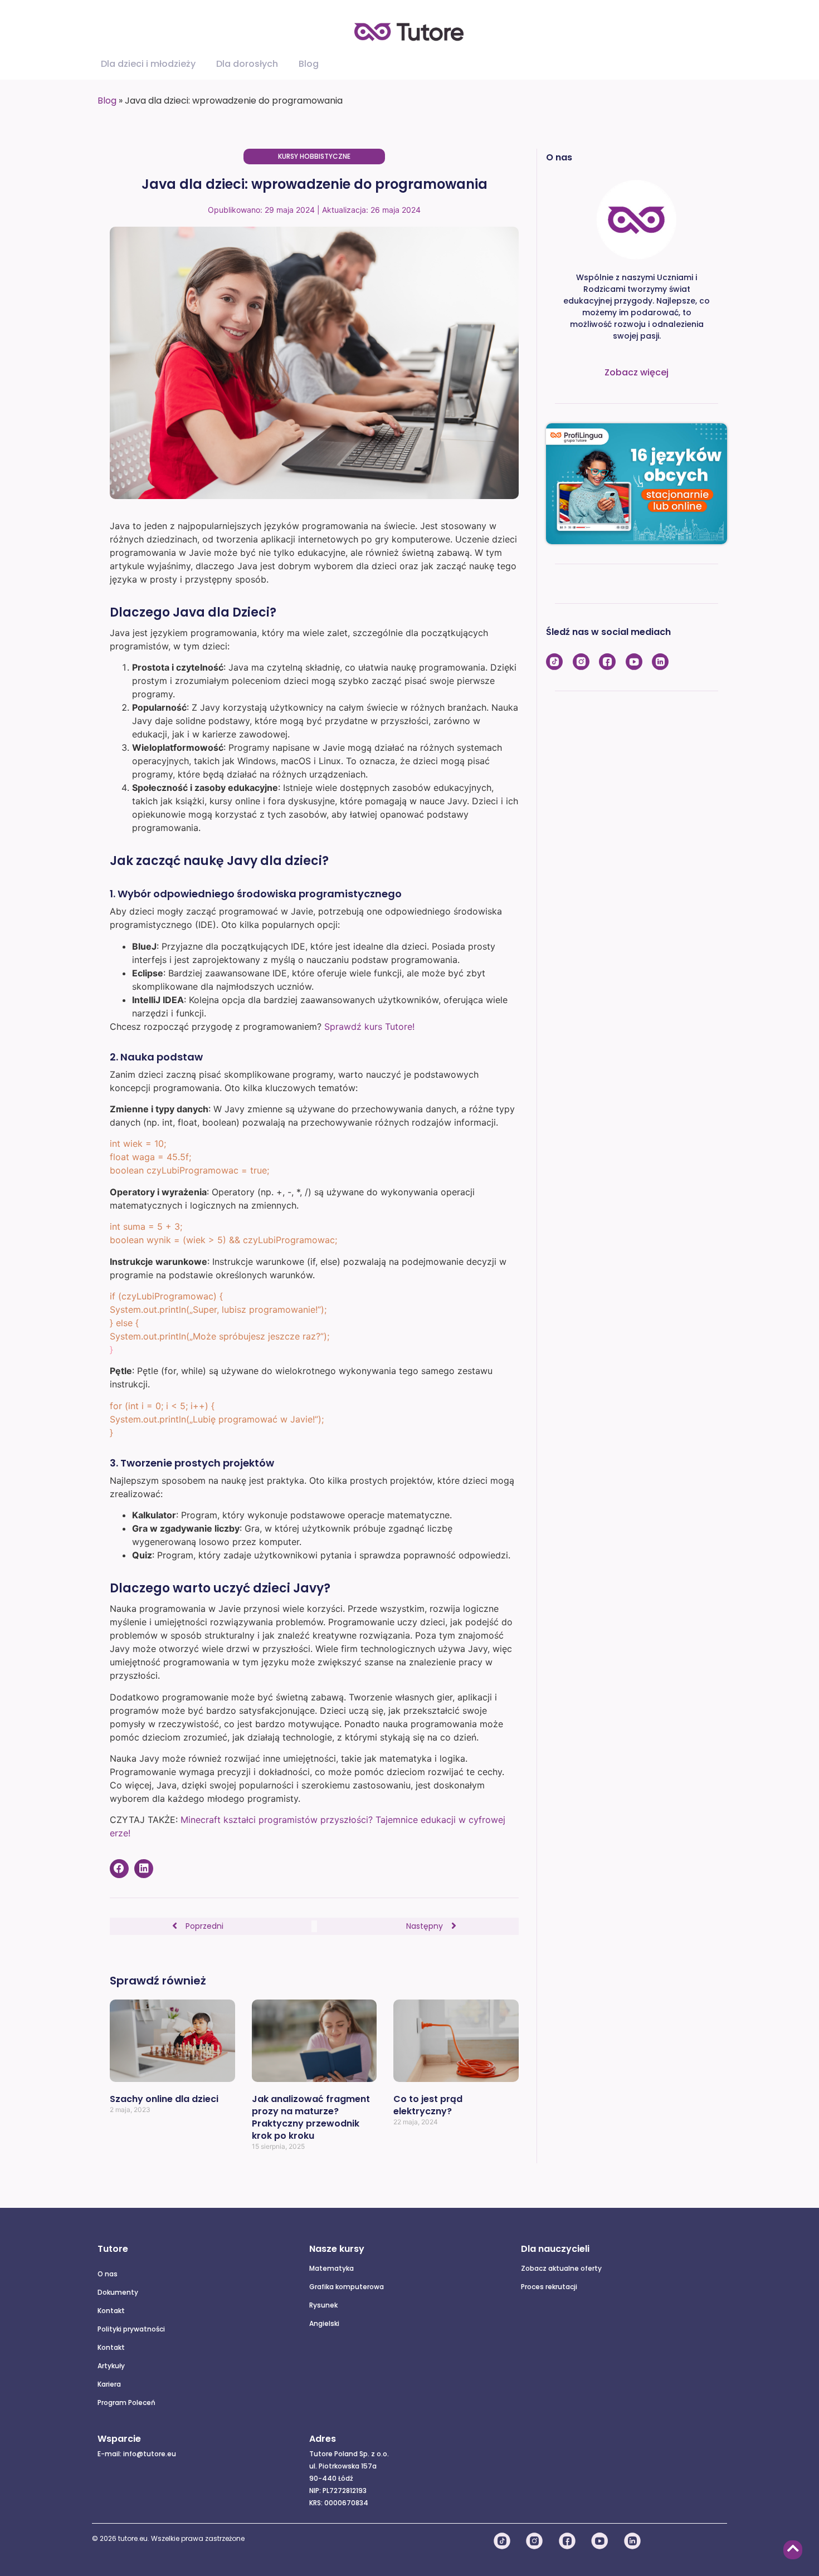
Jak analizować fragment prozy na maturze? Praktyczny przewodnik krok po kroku (311, 2117)
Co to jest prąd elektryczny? (428, 2105)
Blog (107, 101)
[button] (119, 1869)
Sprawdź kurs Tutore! (369, 1027)
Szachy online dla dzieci (164, 2099)
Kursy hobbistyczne (314, 156)
